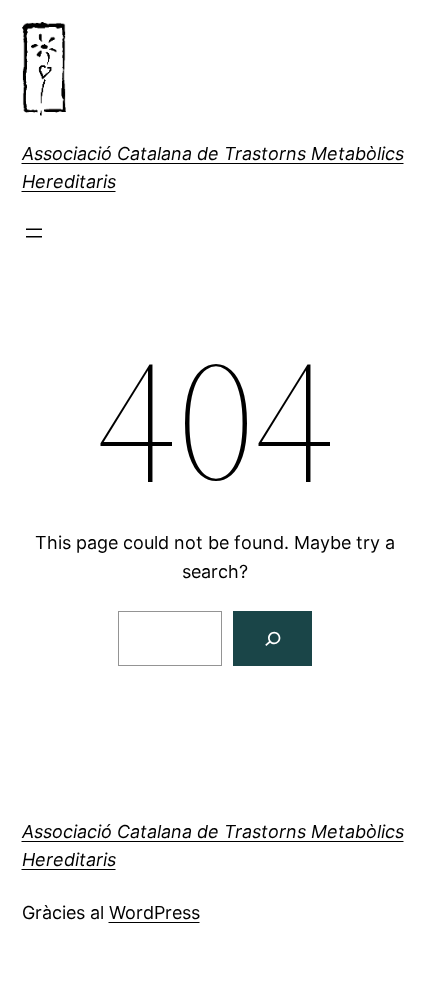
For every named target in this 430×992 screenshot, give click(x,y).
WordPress (154, 912)
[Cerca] (272, 638)
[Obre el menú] (34, 233)
